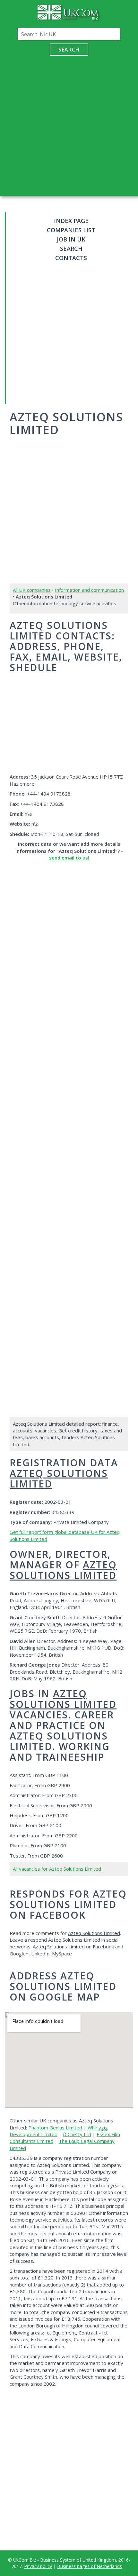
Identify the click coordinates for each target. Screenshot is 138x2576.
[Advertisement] (69, 124)
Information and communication (89, 590)
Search (69, 50)
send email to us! (69, 858)
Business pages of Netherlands (90, 2566)
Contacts (71, 258)
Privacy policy (38, 2566)
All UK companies (32, 590)
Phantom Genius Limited (55, 2128)
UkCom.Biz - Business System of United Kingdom (65, 2560)
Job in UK (71, 239)
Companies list (71, 230)
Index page (71, 221)
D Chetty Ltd (77, 2134)
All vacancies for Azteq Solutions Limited (57, 1869)
